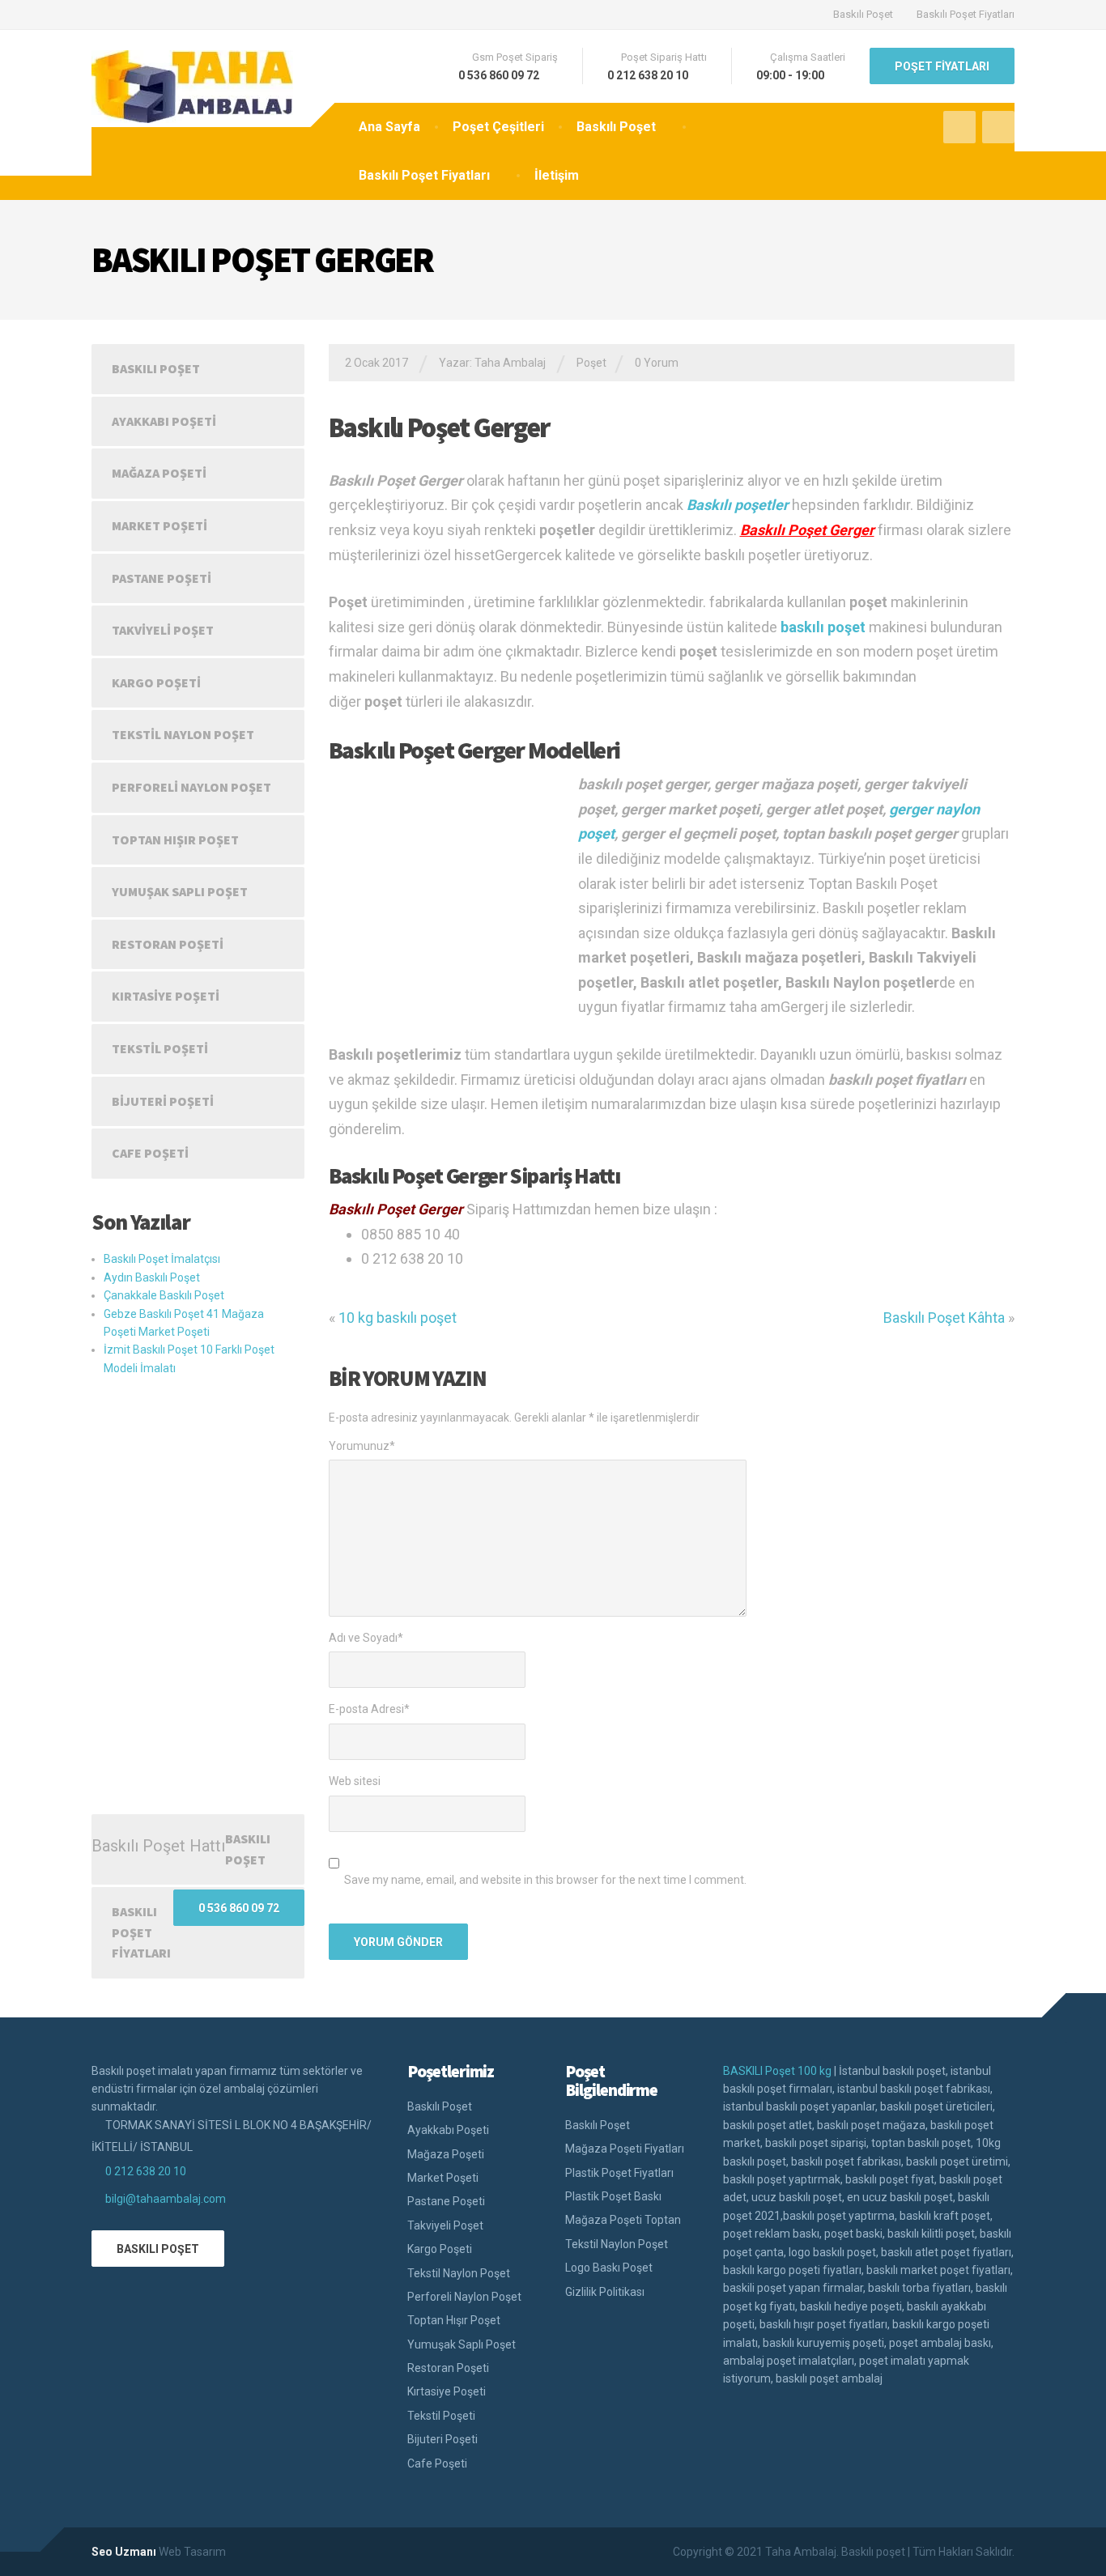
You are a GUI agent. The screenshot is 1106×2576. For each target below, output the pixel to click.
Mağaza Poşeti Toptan (623, 2220)
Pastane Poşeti (162, 578)
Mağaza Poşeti (159, 473)
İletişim (557, 175)
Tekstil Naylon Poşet (183, 734)
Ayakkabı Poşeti (164, 421)
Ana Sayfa (389, 127)
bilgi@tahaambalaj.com (166, 2199)
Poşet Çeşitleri (498, 127)
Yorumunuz (362, 1446)
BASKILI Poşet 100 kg (777, 2071)
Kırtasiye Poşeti (166, 996)
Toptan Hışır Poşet (175, 840)
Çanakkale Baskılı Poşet (164, 1295)
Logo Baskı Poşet (609, 2268)
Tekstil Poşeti (160, 1048)
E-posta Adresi (369, 1709)
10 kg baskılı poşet (398, 1318)
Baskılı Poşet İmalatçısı (162, 1259)
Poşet (591, 363)
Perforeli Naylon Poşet (191, 787)
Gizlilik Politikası (605, 2292)
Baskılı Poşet (863, 14)
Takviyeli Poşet (163, 630)
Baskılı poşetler (738, 505)
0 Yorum (657, 363)
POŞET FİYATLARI (942, 66)
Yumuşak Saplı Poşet (180, 891)
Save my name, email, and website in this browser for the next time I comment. (545, 1880)
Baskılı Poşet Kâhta (944, 1318)
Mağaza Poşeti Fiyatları (625, 2149)
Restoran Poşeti (168, 944)
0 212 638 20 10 (146, 2171)
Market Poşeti (160, 525)
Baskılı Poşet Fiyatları (966, 14)
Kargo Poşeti (156, 682)
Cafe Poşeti (150, 1153)
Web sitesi (355, 1781)
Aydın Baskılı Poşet (152, 1277)
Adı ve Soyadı (366, 1638)
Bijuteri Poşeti (163, 1101)
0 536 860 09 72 (239, 1908)
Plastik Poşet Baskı (613, 2196)
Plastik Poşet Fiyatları (619, 2173)
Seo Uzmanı (124, 2552)
